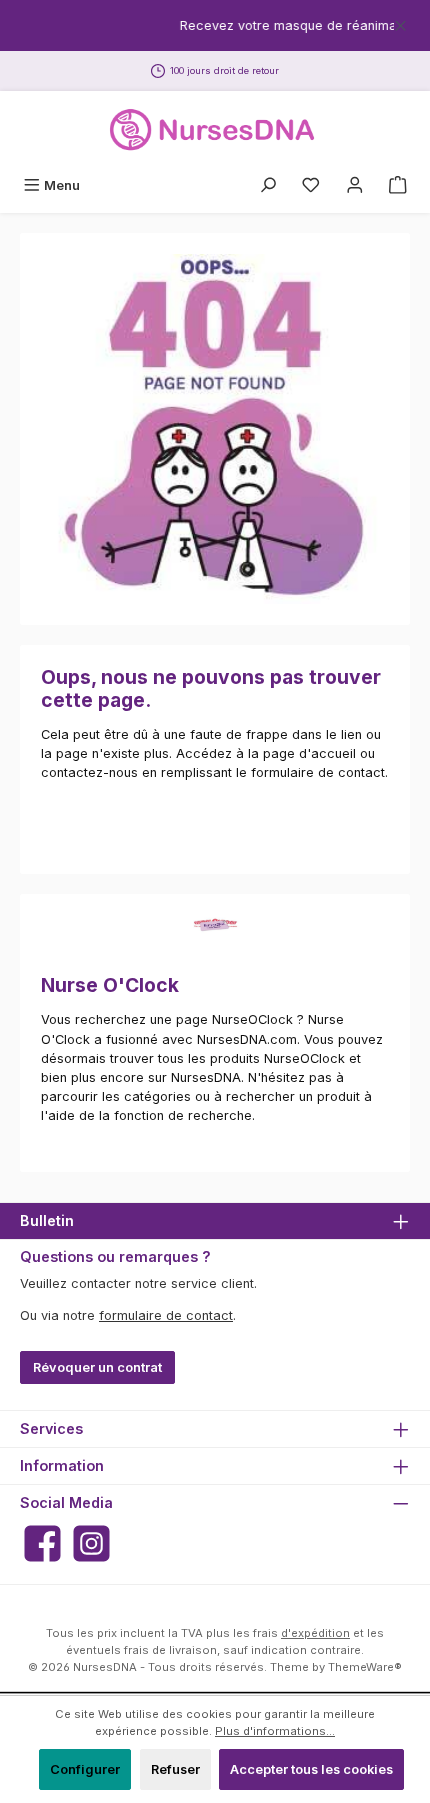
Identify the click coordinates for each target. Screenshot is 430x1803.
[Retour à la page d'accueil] (215, 130)
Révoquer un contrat (97, 1367)
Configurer (85, 1769)
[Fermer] (400, 22)
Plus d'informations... (275, 1731)
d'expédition (315, 1633)
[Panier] (398, 185)
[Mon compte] (355, 185)
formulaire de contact (166, 1315)
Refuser (175, 1769)
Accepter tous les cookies (311, 1769)
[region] (215, 25)
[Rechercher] (268, 185)
